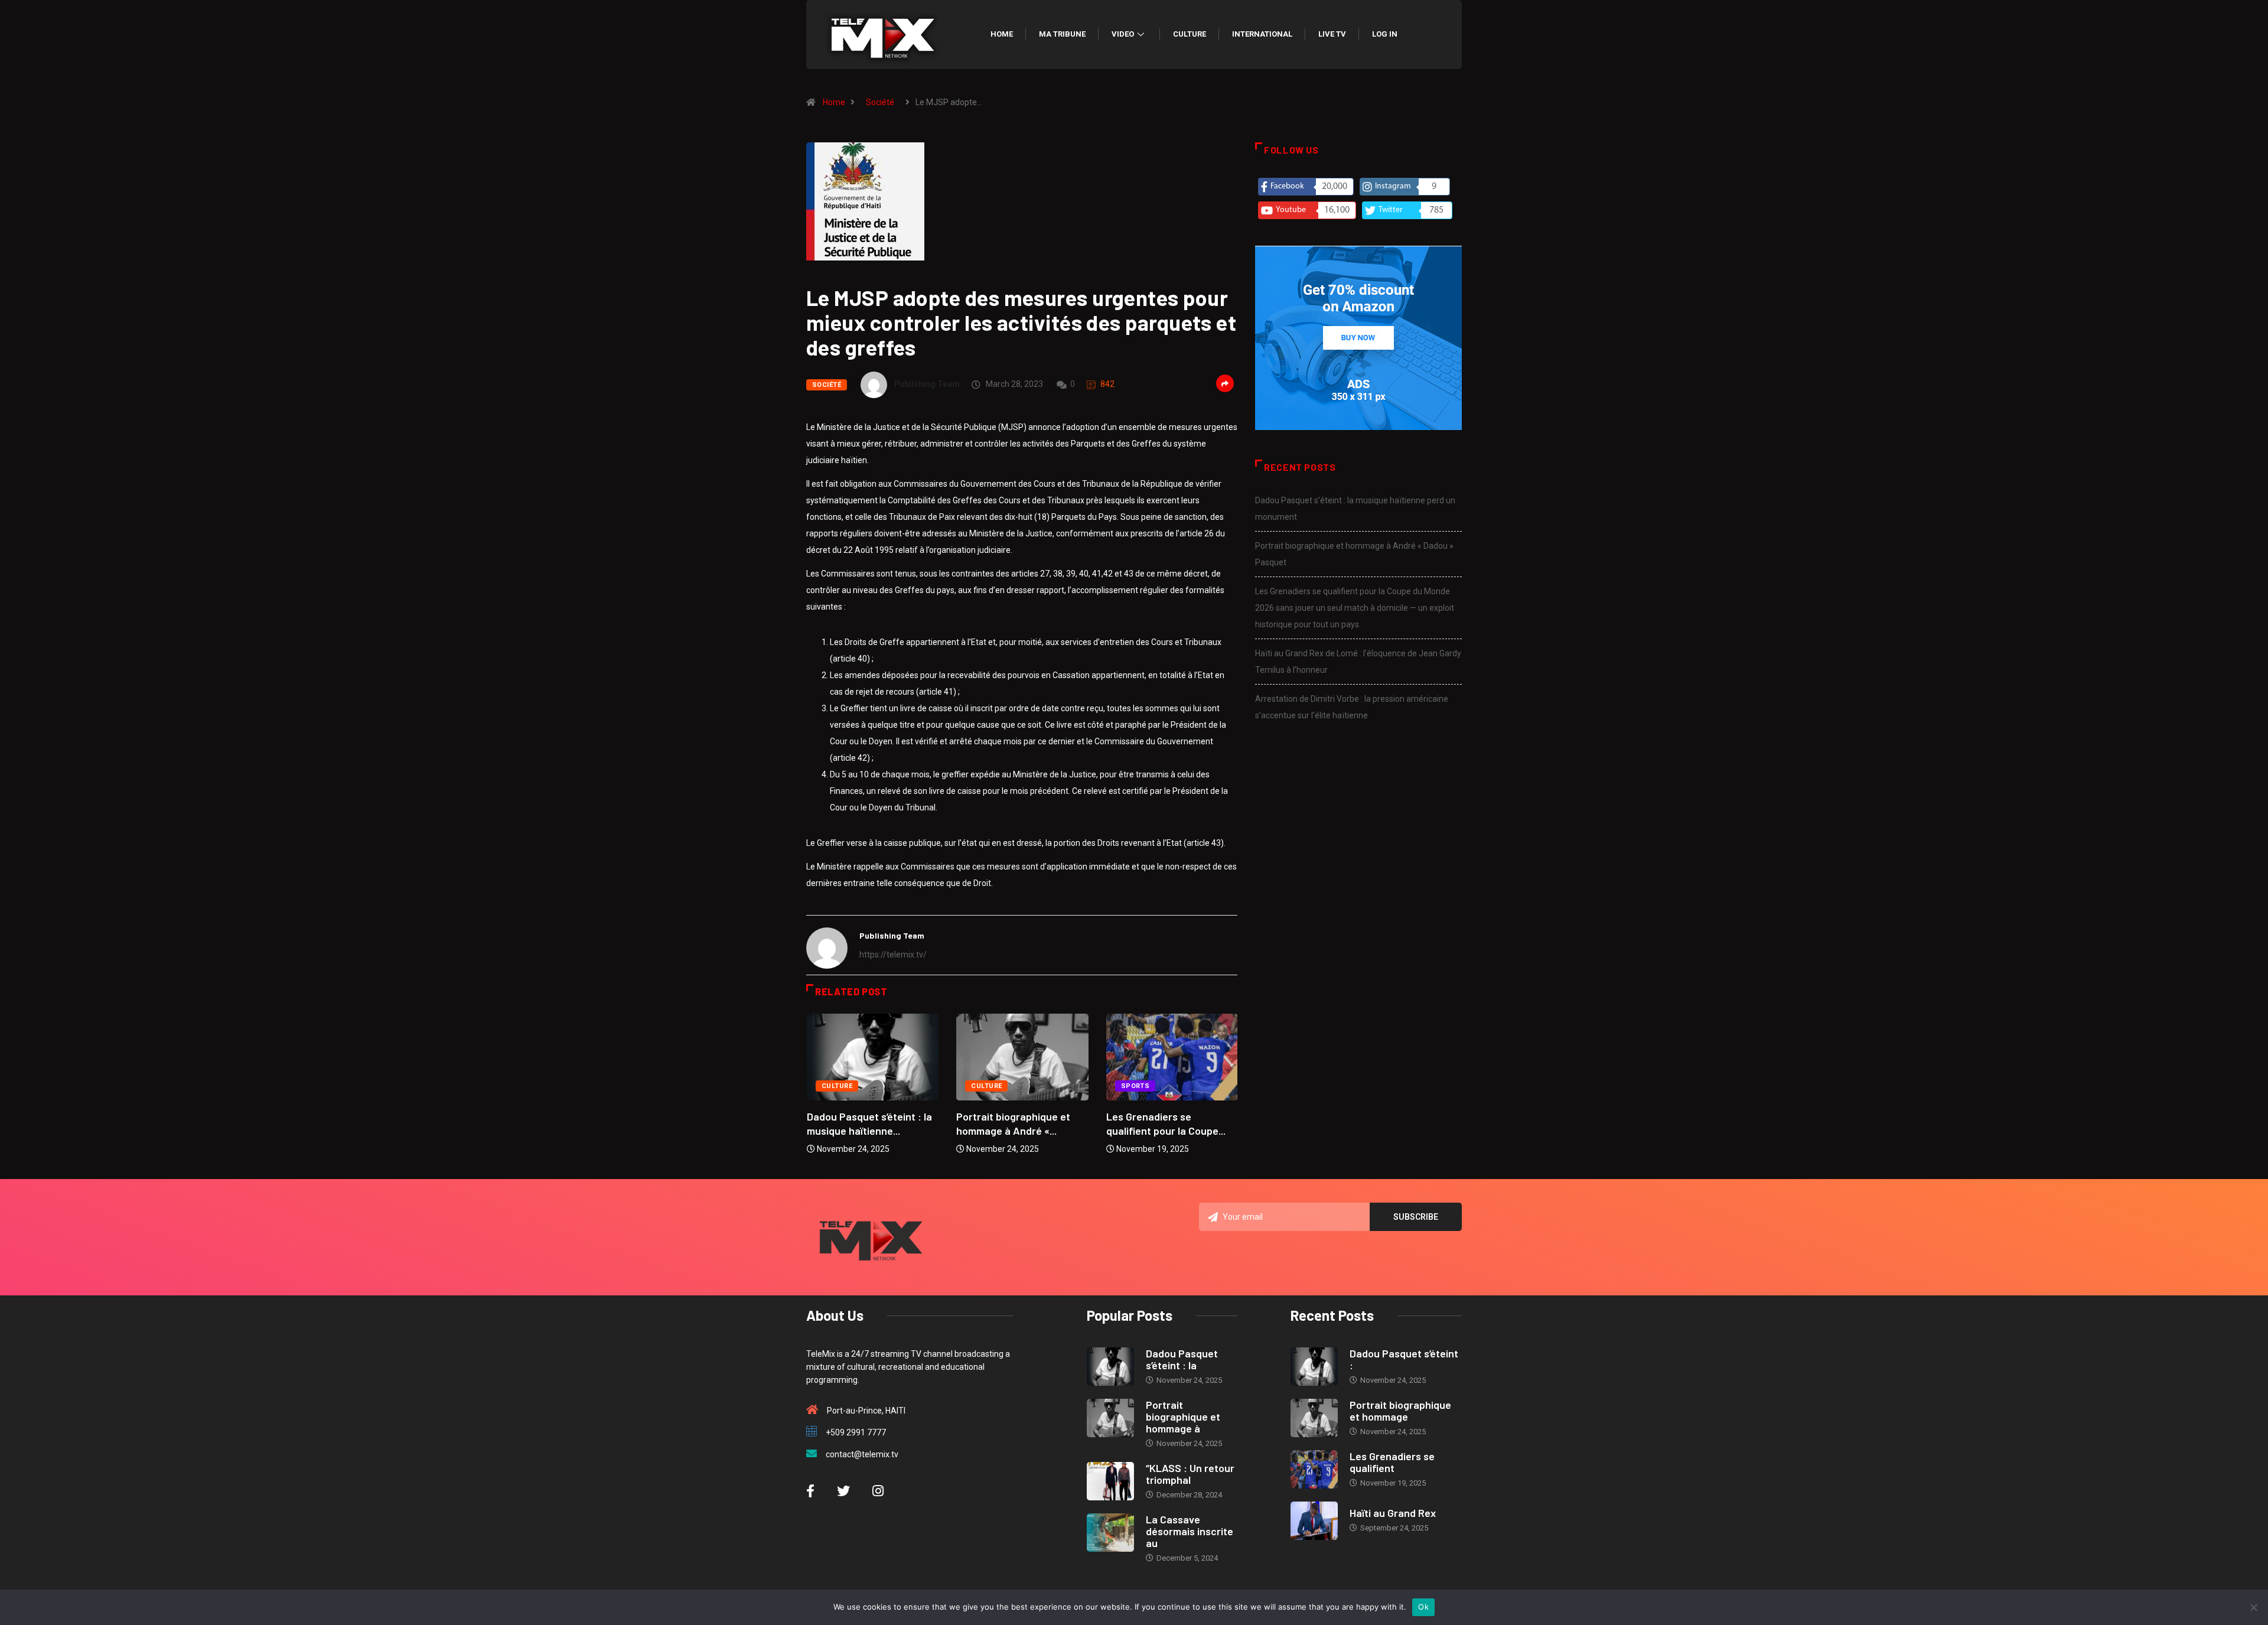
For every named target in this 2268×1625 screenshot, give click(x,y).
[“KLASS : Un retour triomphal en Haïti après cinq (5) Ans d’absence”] (1110, 1481)
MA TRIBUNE (1062, 34)
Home (1002, 34)
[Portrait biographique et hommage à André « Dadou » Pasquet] (1110, 1418)
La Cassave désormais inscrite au (1190, 1531)
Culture (1190, 34)
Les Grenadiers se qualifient (1392, 1462)
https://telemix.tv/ (893, 955)
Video (1123, 34)
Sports (1135, 1086)
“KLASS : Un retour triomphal (1190, 1474)
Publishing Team (927, 384)
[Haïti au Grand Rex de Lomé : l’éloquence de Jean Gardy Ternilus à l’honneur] (1314, 1521)
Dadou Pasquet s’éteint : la (1182, 1359)
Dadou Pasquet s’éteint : (1404, 1359)
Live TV (1332, 34)
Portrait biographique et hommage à (1183, 1416)
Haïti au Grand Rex (1393, 1513)
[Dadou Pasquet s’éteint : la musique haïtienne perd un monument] (1110, 1367)
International (1262, 34)
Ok (1423, 1607)
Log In (1385, 34)
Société (880, 102)
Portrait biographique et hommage (1400, 1411)
